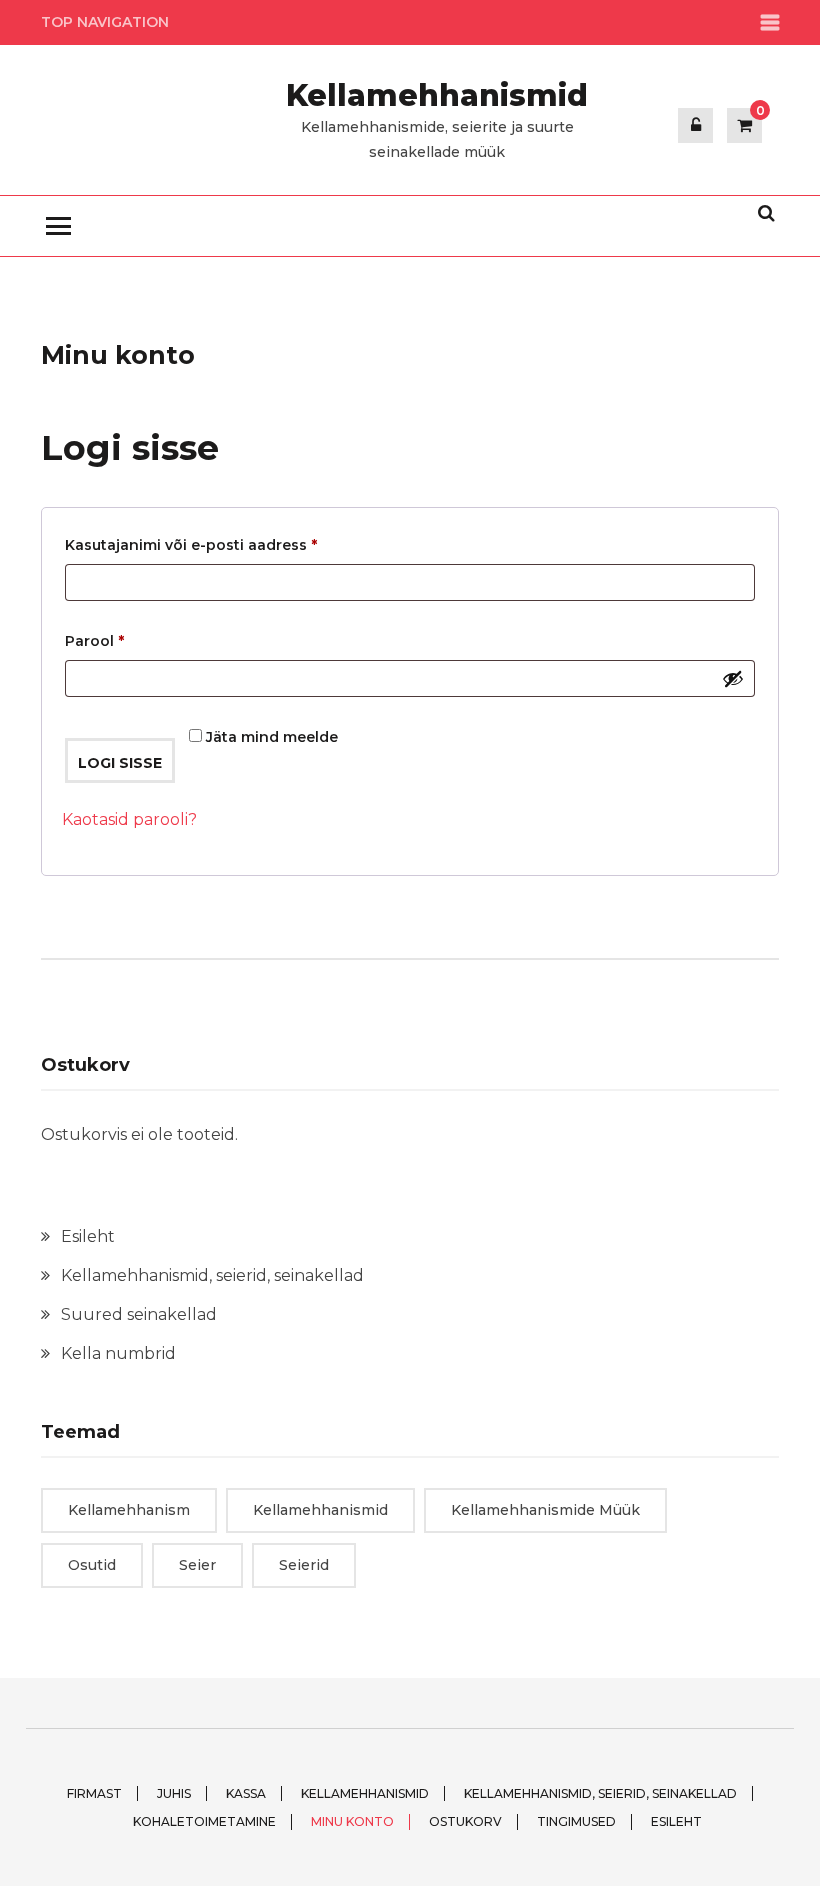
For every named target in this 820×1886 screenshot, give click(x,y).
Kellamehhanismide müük (545, 1510)
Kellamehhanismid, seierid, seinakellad (212, 1275)
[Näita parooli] (733, 678)
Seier (197, 1565)
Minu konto (352, 1821)
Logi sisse (120, 763)
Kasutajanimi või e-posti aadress (218, 544)
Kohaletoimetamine (204, 1821)
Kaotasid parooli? (129, 819)
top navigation (105, 22)
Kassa (246, 1793)
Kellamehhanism (129, 1510)
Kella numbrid (118, 1353)
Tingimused (576, 1821)
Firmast (94, 1793)
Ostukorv (465, 1821)
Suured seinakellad (139, 1314)
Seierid (304, 1565)
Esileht (88, 1236)
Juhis (174, 1793)
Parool (121, 640)
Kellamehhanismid (437, 95)
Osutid (92, 1565)
